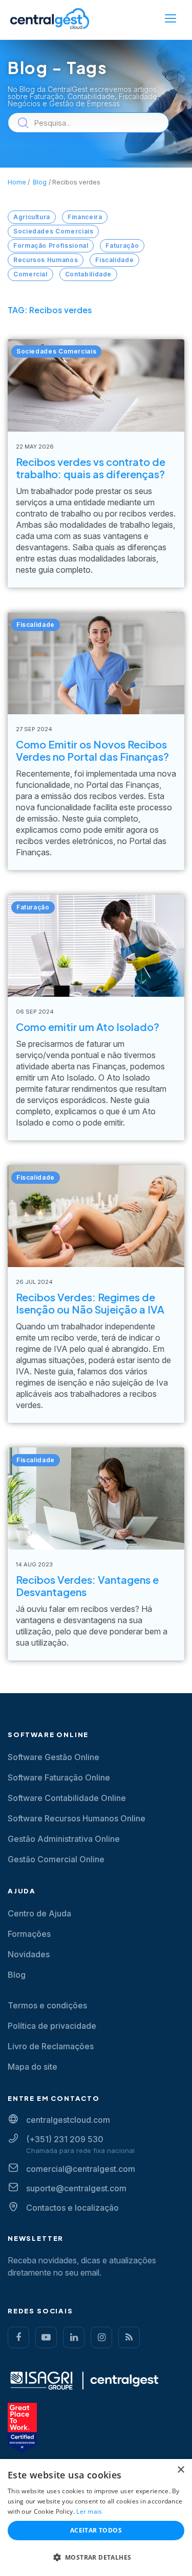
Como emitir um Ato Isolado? (88, 1027)
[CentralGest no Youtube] (46, 2337)
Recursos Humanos (46, 260)
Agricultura (32, 217)
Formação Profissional (51, 245)
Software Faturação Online (59, 1777)
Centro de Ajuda (39, 1913)
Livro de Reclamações (51, 2046)
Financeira (85, 217)
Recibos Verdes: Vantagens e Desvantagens (87, 1586)
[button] (96, 2558)
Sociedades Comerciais (53, 231)
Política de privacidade (52, 2026)
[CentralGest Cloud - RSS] (129, 2337)
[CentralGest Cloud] (50, 18)
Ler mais (89, 2511)
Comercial (30, 274)
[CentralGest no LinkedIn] (74, 2337)
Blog (17, 1975)
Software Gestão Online (54, 1757)
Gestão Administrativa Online (64, 1839)
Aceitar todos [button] (96, 2530)
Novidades (29, 1954)
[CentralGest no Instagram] (101, 2337)
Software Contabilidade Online (67, 1798)
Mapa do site (33, 2067)
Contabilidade (88, 274)
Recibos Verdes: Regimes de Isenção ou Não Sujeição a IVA (90, 1303)
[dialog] (96, 2518)
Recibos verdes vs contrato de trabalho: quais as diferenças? (91, 468)
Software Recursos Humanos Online (77, 1818)
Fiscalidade (114, 260)
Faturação (122, 245)
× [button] (180, 2470)
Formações (29, 1934)
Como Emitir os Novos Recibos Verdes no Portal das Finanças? (92, 750)
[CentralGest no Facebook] (18, 2337)
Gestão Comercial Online (56, 1859)
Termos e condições (47, 2005)
